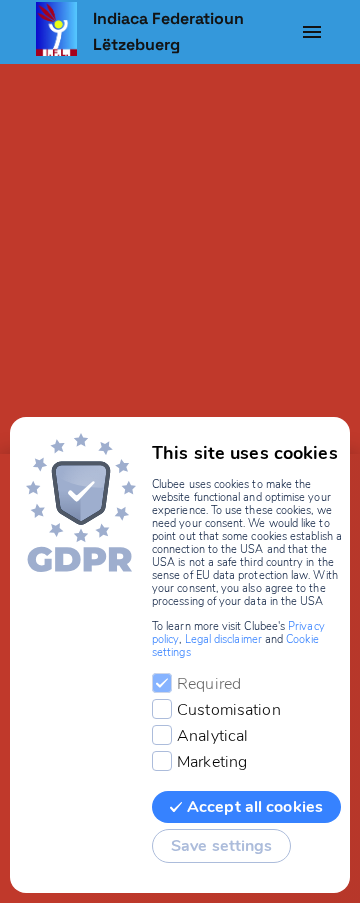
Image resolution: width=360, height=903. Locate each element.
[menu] (312, 32)
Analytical (212, 736)
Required (209, 684)
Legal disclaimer (223, 639)
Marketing (212, 762)
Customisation (229, 710)
